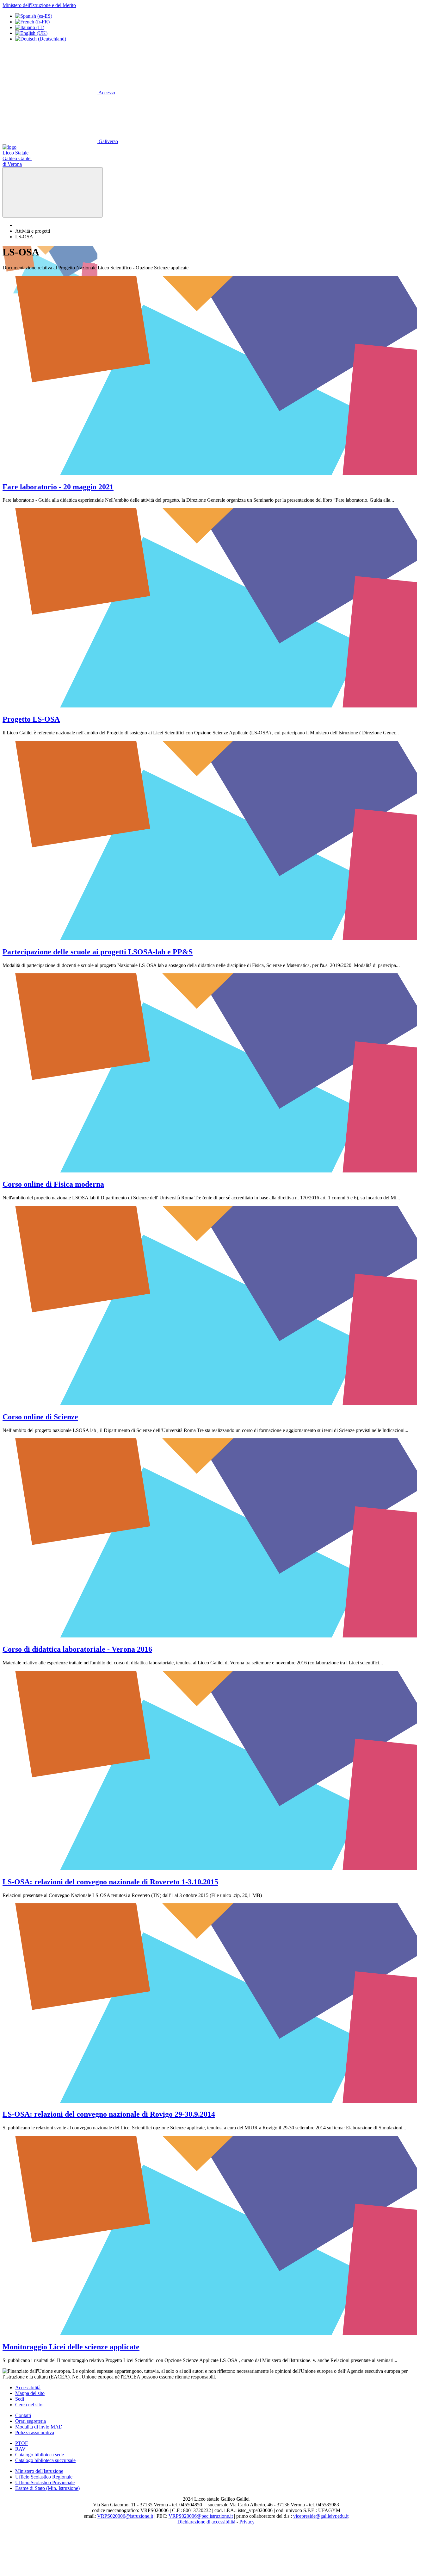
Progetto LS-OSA (31, 719)
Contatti (23, 2415)
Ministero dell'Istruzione (39, 2471)
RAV (20, 2449)
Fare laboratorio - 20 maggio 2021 (58, 487)
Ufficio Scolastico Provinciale (45, 2482)
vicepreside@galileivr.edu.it (321, 2516)
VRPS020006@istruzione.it (125, 2516)
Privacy (247, 2522)
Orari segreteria (31, 2421)
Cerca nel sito (29, 2405)
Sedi (20, 2399)
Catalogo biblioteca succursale (45, 2460)
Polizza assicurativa (35, 2432)
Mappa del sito (30, 2393)
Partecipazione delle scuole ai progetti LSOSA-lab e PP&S (98, 952)
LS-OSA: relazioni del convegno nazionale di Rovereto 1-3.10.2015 (110, 1882)
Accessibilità (28, 2388)
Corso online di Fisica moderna (53, 1184)
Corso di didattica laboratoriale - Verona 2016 (77, 1649)
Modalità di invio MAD (39, 2427)
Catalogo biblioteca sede (40, 2455)
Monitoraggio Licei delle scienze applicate (71, 2347)
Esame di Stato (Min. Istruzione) (47, 2488)
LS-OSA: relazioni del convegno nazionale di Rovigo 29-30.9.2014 (109, 2114)
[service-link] (216, 473)
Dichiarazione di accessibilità (206, 2522)
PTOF (22, 2443)
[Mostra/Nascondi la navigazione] (52, 192)
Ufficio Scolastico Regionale (44, 2477)
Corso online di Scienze (40, 1417)
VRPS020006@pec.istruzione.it (201, 2516)
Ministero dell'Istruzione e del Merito (39, 5)
